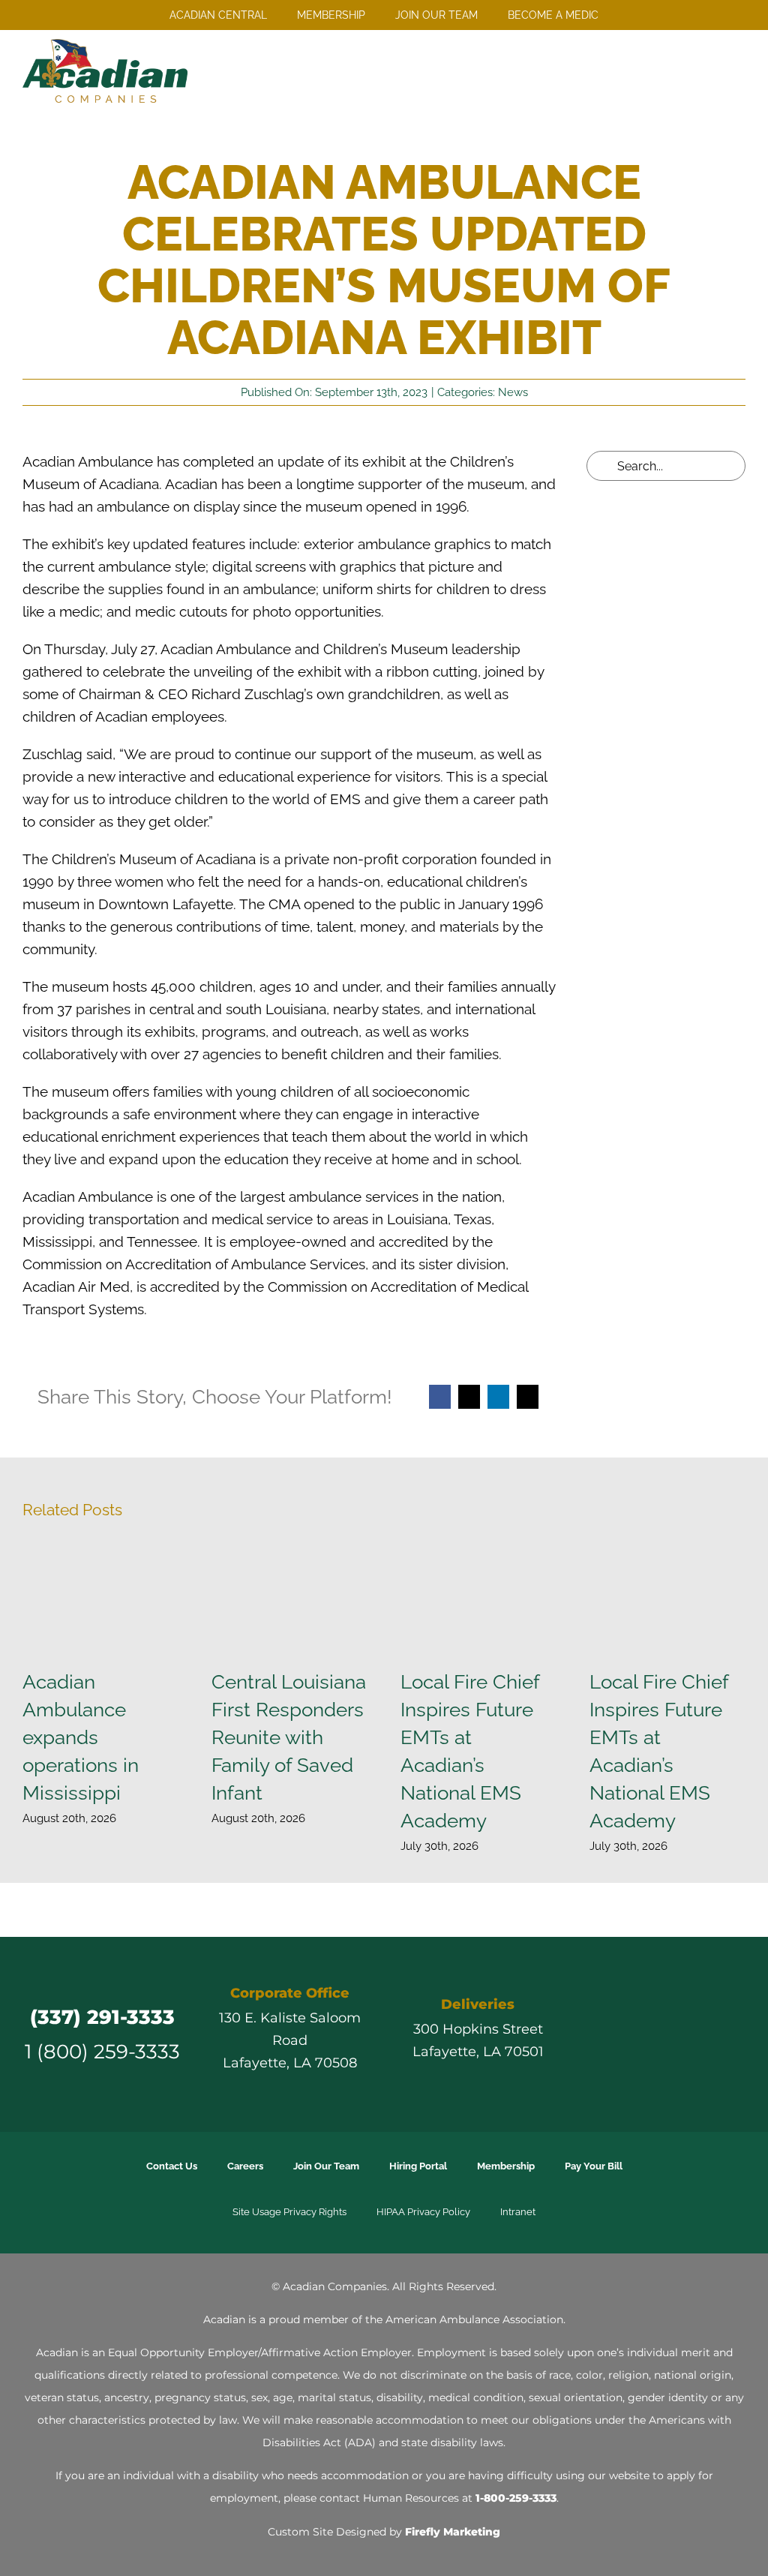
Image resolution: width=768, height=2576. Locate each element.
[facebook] (598, 2035)
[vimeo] (706, 2035)
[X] (469, 1397)
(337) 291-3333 (102, 2017)
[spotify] (733, 2035)
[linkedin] (679, 2035)
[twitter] (625, 2035)
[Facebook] (440, 1397)
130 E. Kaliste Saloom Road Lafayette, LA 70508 (290, 2040)
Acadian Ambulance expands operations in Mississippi (81, 1737)
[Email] (528, 1397)
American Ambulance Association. (475, 2319)
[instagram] (652, 2035)
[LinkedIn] (498, 1397)
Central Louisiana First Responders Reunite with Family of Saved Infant (289, 1737)
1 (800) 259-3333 (102, 2051)
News (513, 392)
